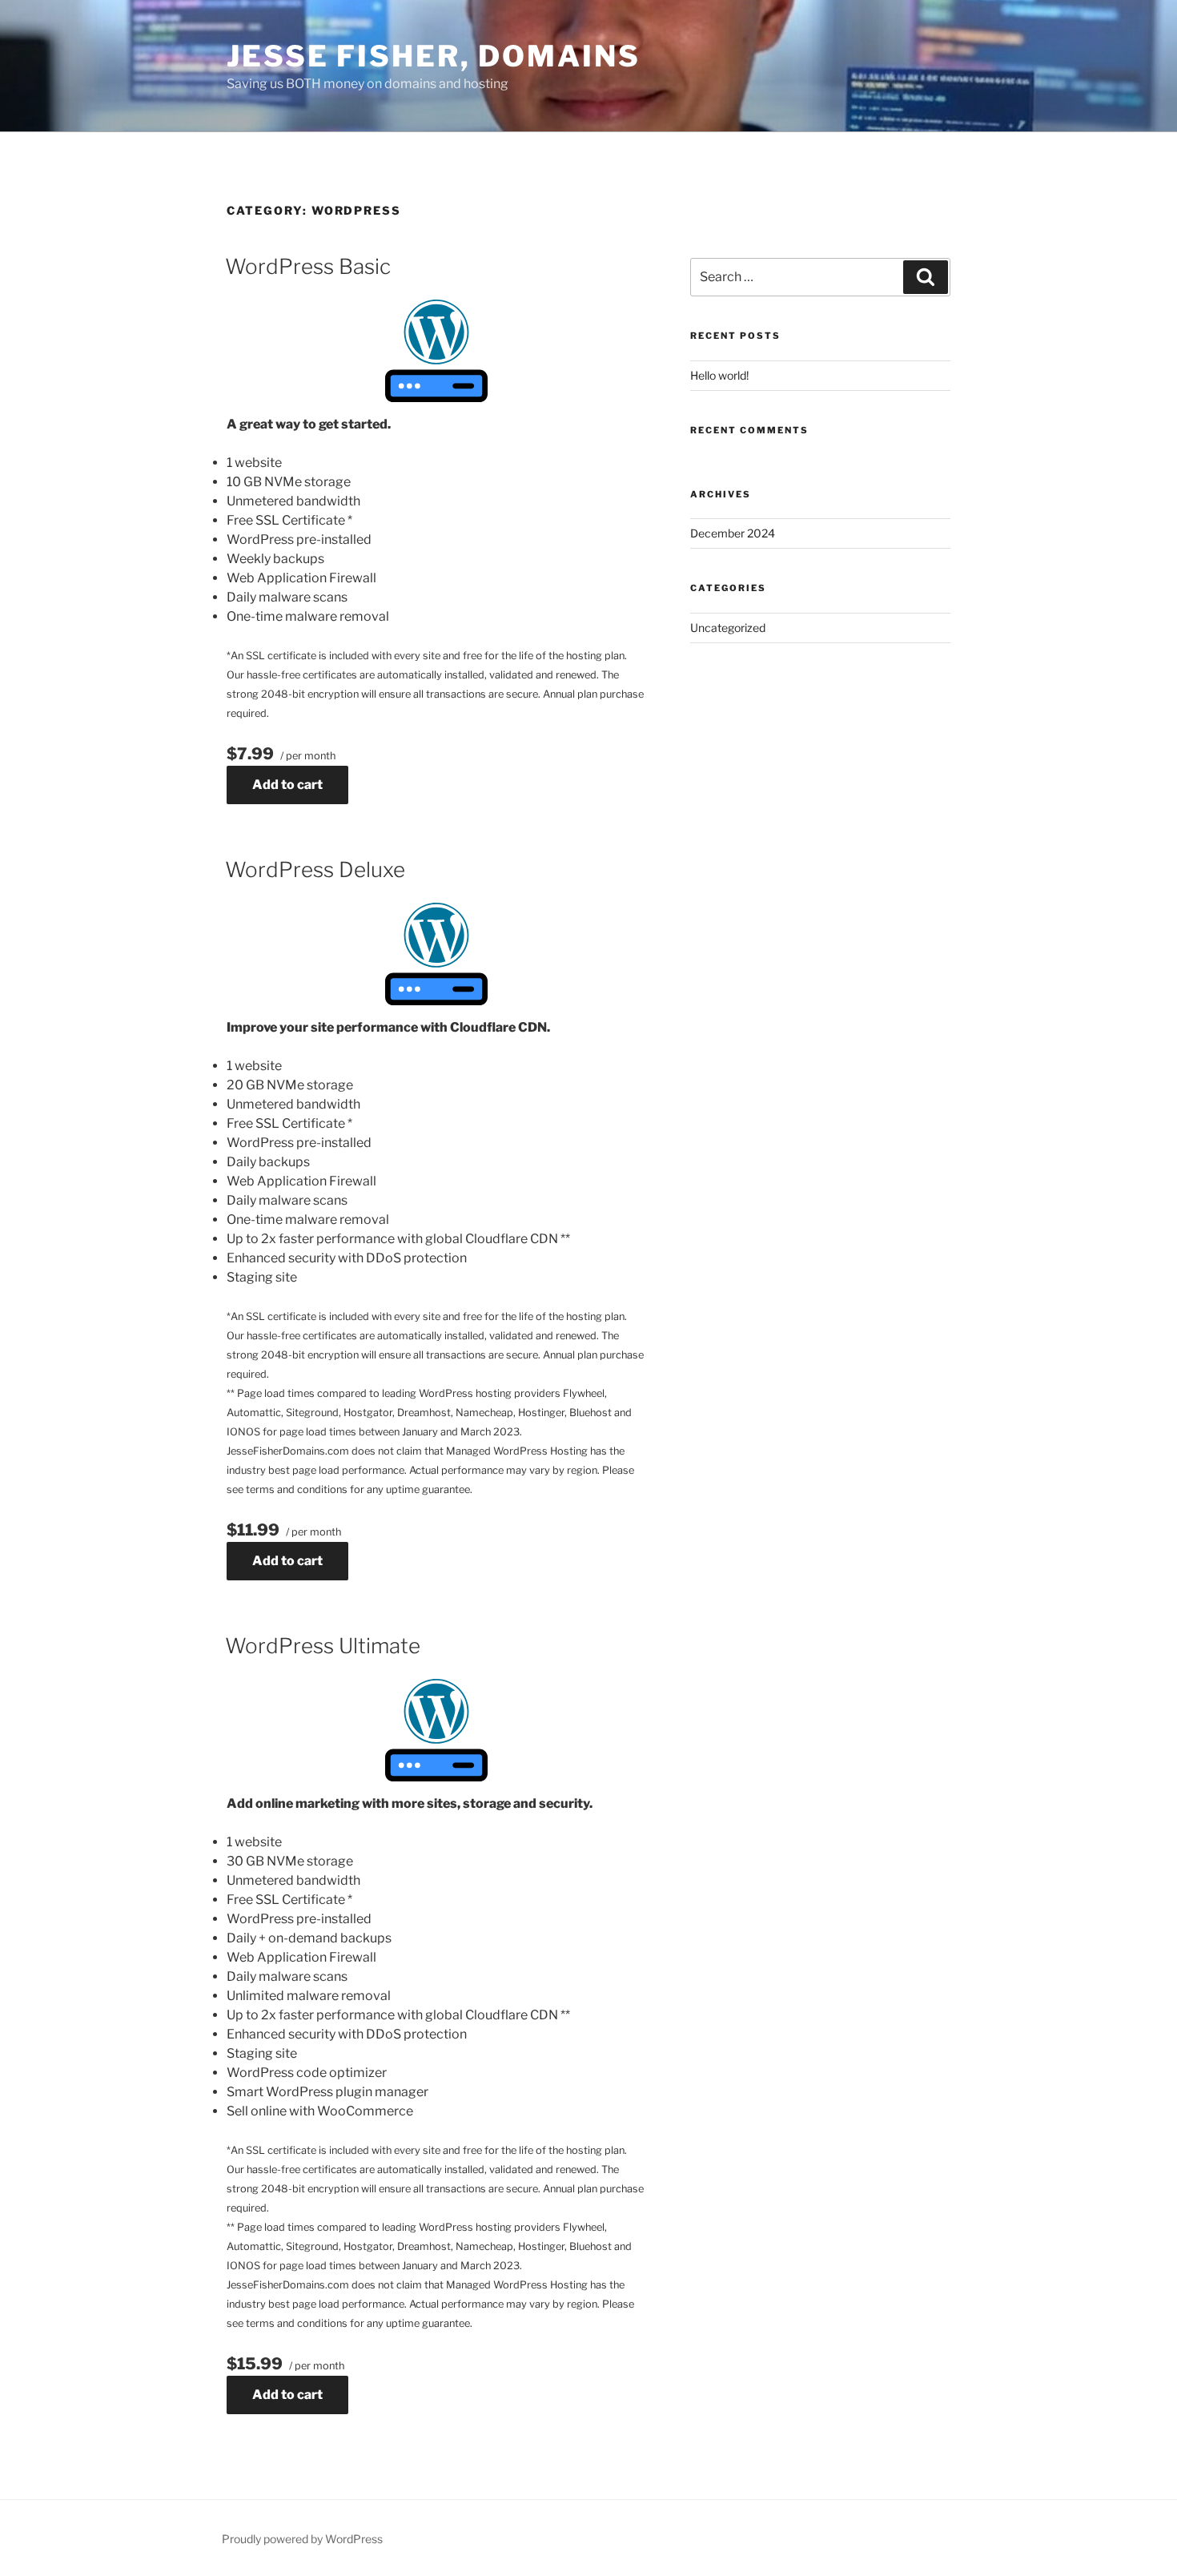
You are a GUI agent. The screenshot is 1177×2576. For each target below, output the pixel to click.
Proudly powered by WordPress (302, 2539)
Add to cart (287, 785)
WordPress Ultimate (323, 1646)
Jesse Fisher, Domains (433, 56)
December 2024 (733, 533)
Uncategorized (728, 628)
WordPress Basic (308, 266)
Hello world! (719, 375)
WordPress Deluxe (315, 869)
